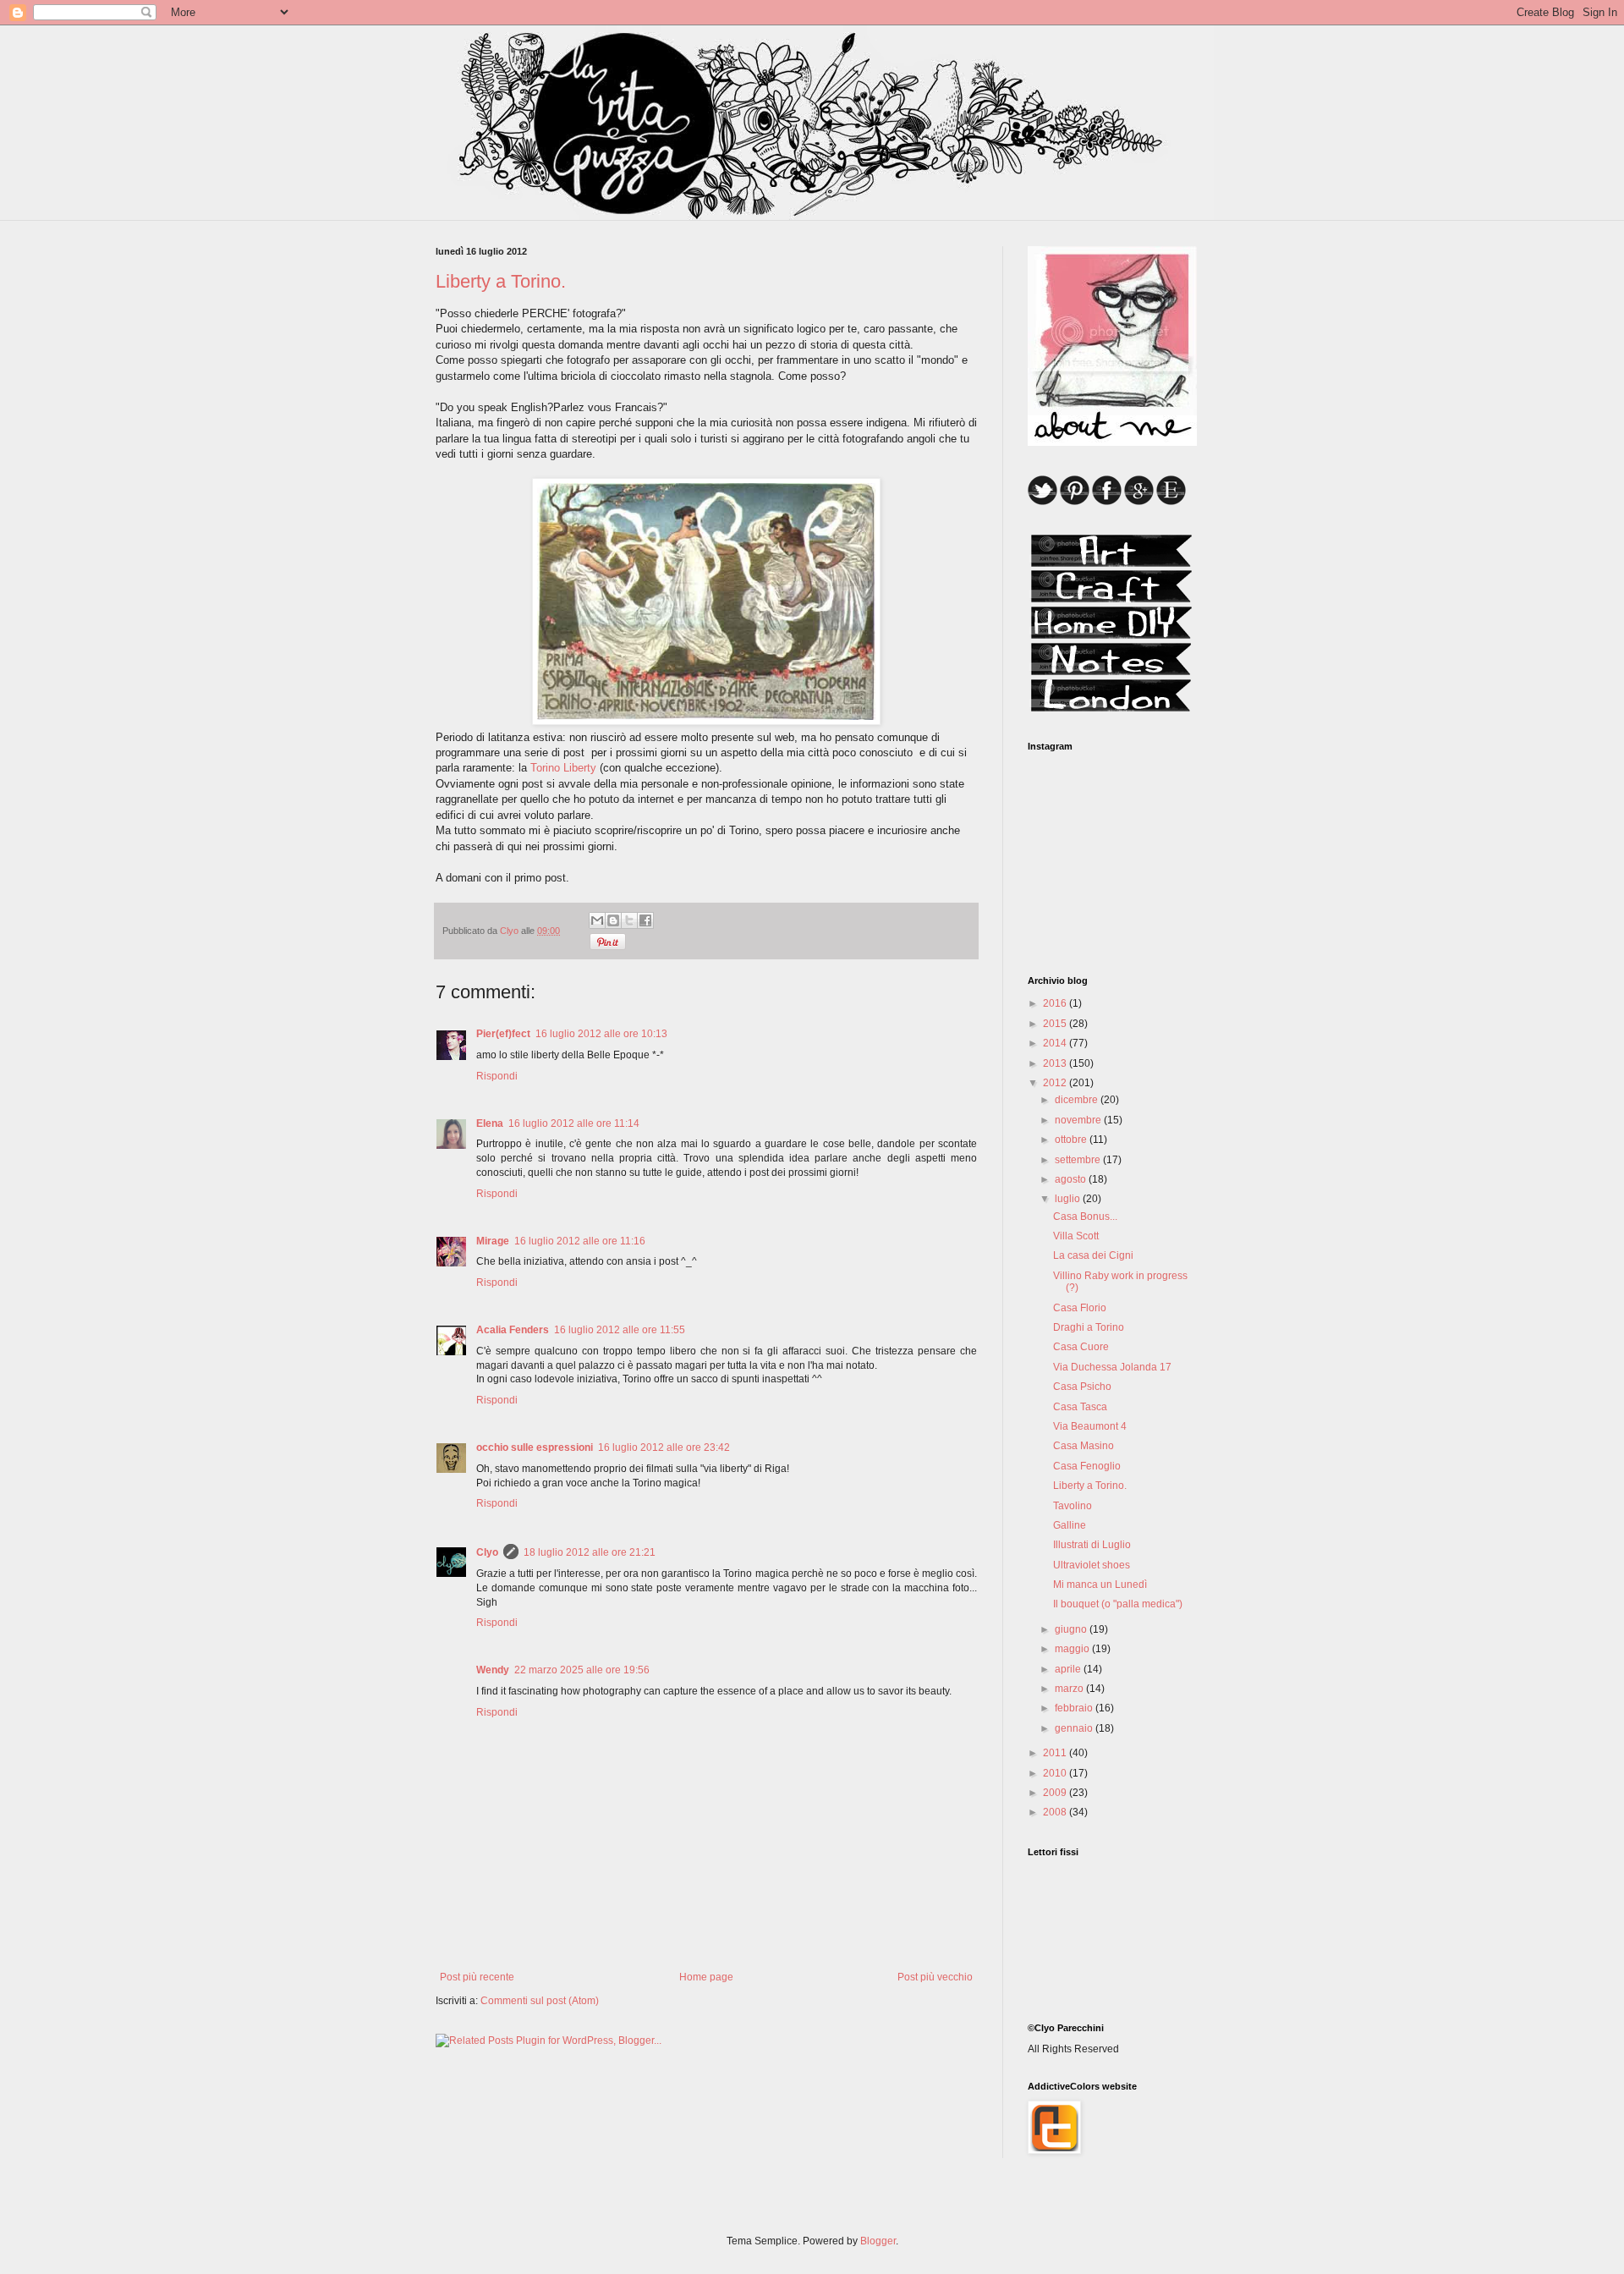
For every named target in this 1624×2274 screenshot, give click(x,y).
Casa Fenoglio (1087, 1466)
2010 (1056, 1773)
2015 (1056, 1024)
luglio (1069, 1199)
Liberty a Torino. (1090, 1486)
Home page (706, 1977)
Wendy (493, 1670)
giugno (1072, 1629)
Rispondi (497, 1076)
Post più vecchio (935, 1977)
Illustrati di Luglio (1092, 1545)
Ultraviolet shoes (1092, 1565)
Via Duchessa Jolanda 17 (1112, 1367)
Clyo (487, 1552)
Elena (490, 1123)
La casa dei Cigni (1093, 1255)
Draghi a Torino (1089, 1327)
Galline (1070, 1525)
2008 (1056, 1812)
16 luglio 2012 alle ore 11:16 (580, 1241)
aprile (1069, 1669)
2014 (1056, 1043)
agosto (1072, 1179)
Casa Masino (1084, 1446)
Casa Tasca (1080, 1407)
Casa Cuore (1081, 1347)
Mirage (493, 1241)
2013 (1056, 1063)
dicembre (1078, 1100)
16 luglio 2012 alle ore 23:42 (664, 1447)
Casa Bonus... (1085, 1217)
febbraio (1075, 1708)
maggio (1073, 1649)
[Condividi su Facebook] (645, 920)
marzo (1070, 1689)
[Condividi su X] (629, 920)
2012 (1056, 1083)
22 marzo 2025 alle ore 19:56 (582, 1670)
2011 (1056, 1753)
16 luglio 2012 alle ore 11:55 (620, 1330)
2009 (1056, 1793)
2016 (1056, 1003)
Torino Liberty (563, 768)
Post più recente (477, 1977)
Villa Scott (1076, 1236)
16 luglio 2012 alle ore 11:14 (574, 1123)
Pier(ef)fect (503, 1034)
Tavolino (1073, 1506)
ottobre (1072, 1140)
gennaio (1075, 1728)
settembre (1079, 1160)
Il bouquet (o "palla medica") (1118, 1604)
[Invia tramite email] (597, 920)
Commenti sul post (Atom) (540, 2001)
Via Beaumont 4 (1090, 1426)
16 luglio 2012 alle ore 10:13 (601, 1034)
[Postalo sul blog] (613, 920)
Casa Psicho (1082, 1387)
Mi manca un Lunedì (1100, 1585)
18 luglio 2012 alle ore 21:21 (590, 1552)
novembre (1079, 1120)
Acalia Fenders (513, 1330)
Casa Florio (1080, 1308)
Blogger (878, 2241)
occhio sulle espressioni (535, 1447)
